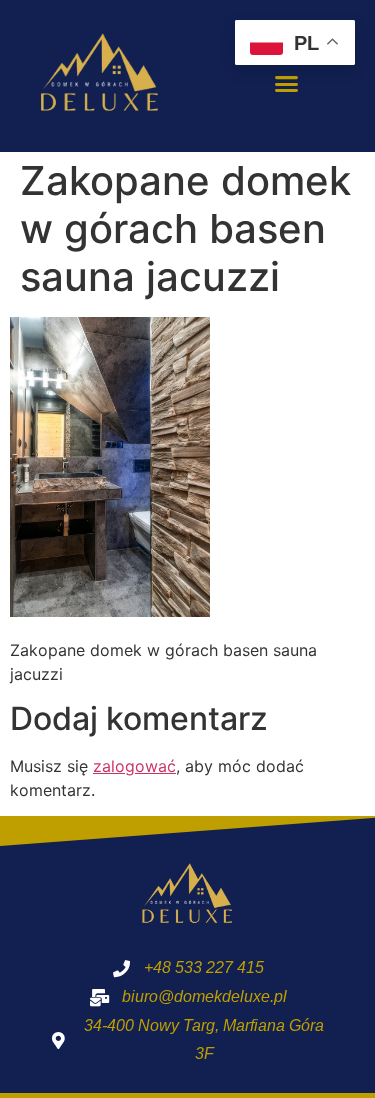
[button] (286, 84)
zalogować (134, 766)
